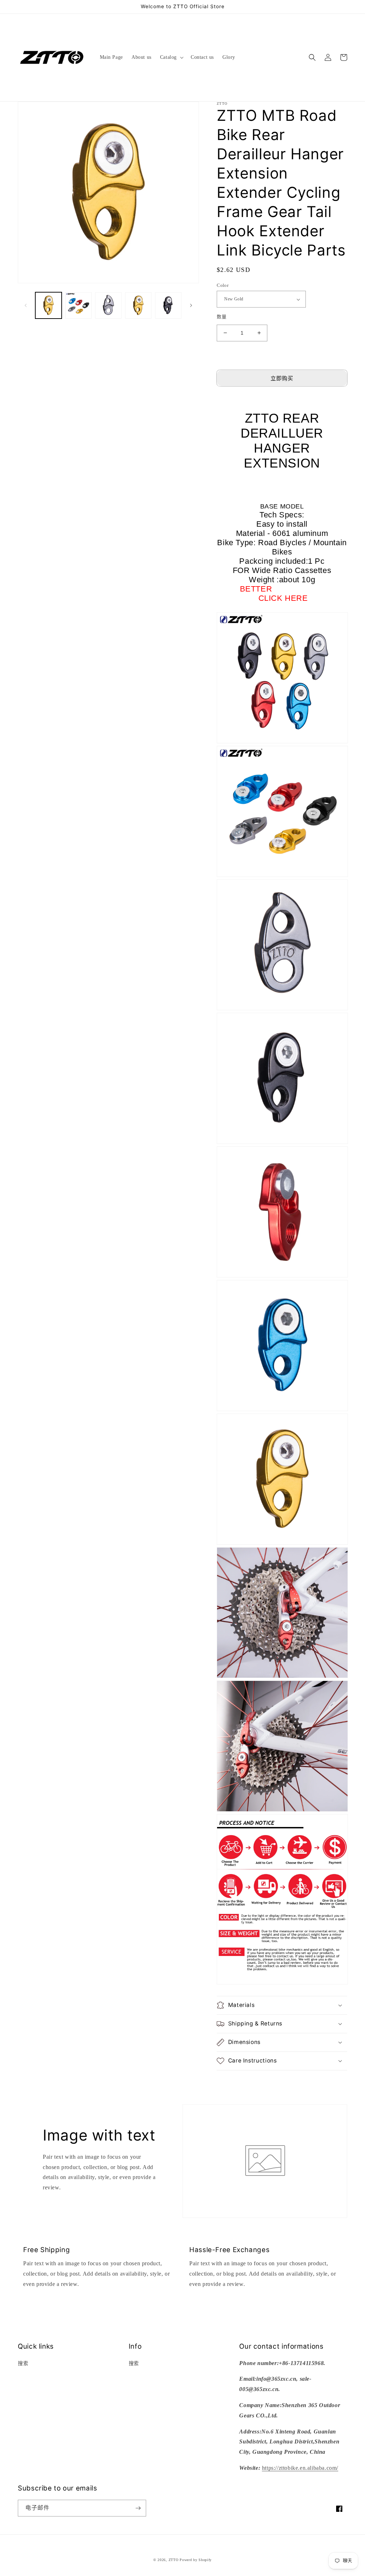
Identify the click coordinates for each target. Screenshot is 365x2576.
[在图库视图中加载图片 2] (78, 305)
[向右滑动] (191, 305)
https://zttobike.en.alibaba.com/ (300, 2468)
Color (223, 285)
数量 (222, 317)
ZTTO (174, 2560)
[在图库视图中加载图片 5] (168, 305)
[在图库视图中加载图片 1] (48, 305)
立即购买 (282, 378)
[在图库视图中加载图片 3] (108, 305)
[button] (171, 57)
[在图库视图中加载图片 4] (138, 305)
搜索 (23, 2363)
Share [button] (231, 2080)
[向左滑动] (26, 305)
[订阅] (138, 2508)
